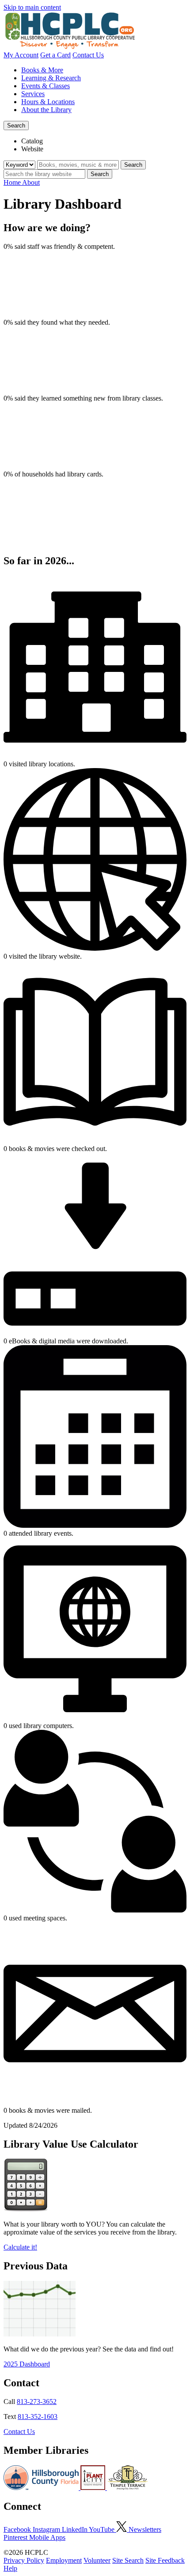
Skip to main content (32, 7)
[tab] (104, 141)
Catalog (32, 141)
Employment (64, 2560)
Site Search (128, 2560)
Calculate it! (20, 2247)
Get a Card (55, 55)
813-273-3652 (37, 2402)
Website (32, 149)
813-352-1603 (38, 2417)
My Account (21, 55)
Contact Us (88, 55)
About (31, 182)
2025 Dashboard (27, 2364)
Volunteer (97, 2560)
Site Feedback (165, 2560)
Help (10, 2568)
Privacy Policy (24, 2560)
